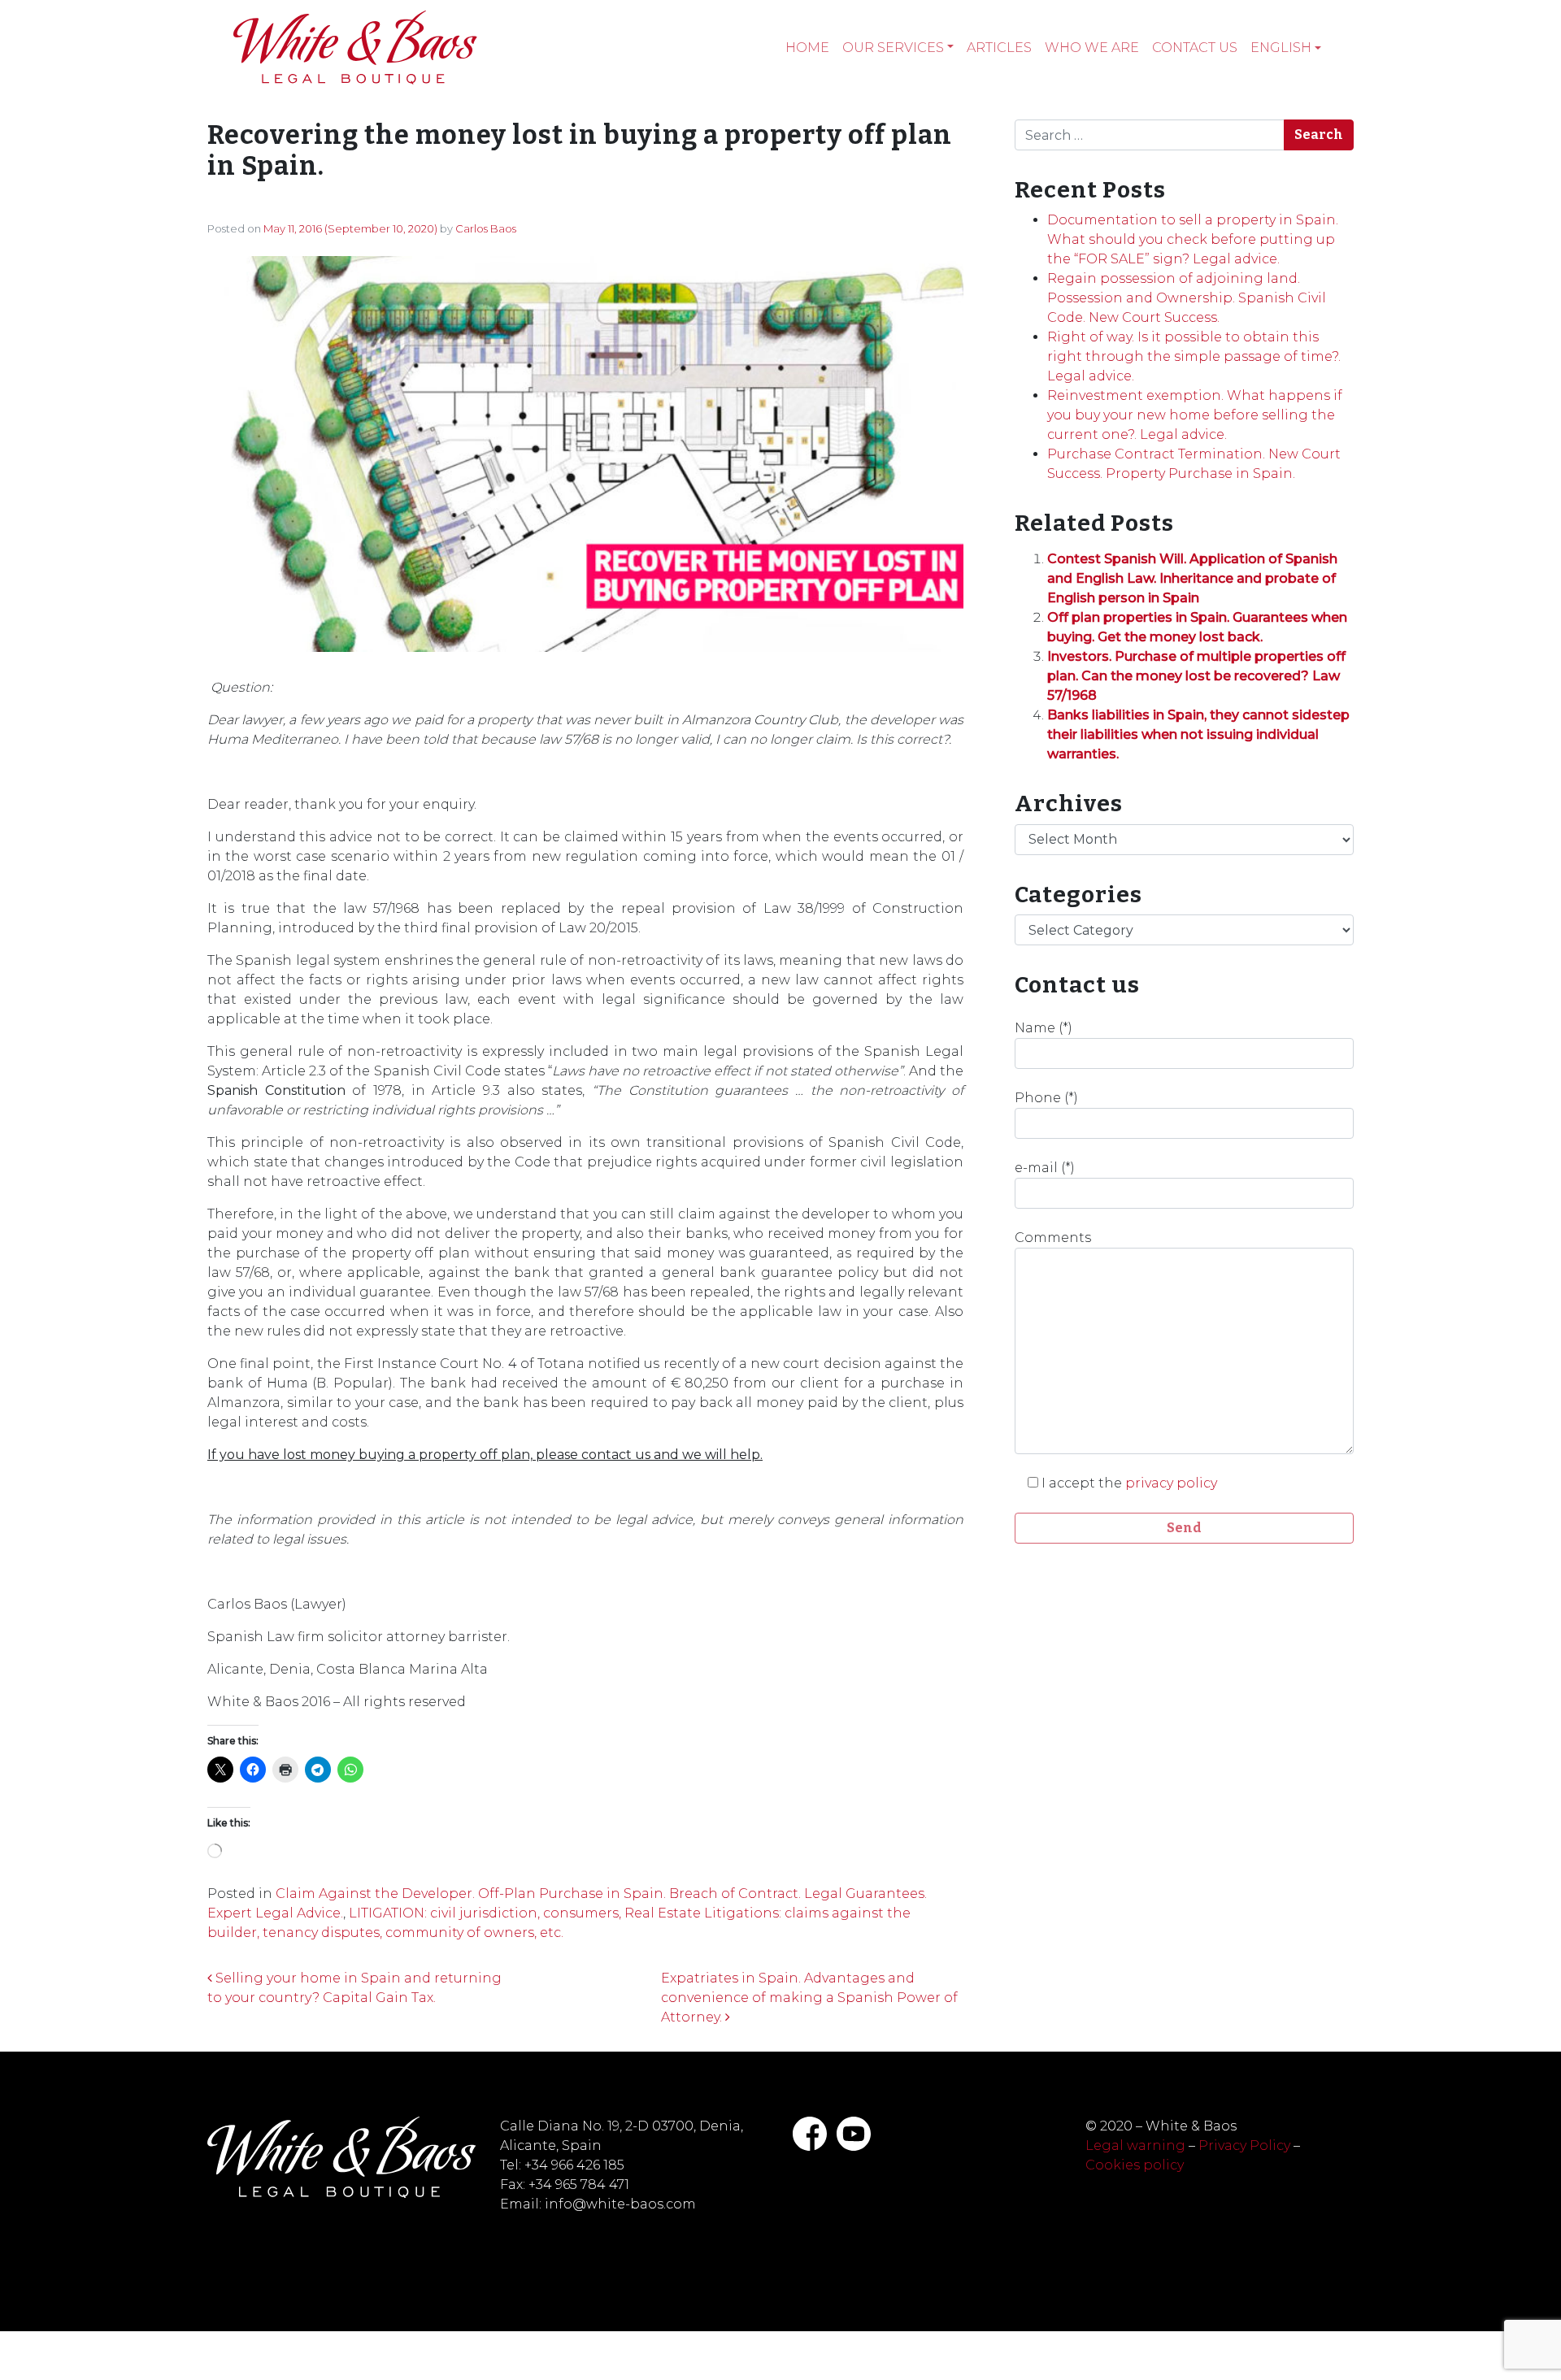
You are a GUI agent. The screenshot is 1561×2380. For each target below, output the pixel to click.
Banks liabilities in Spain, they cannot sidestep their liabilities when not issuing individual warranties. (1198, 734)
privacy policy (1171, 1483)
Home (807, 48)
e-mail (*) (1045, 1168)
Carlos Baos (486, 228)
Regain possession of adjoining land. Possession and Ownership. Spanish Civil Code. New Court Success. (1187, 298)
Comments (1053, 1238)
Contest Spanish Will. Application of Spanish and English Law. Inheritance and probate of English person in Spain (1192, 578)
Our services (893, 48)
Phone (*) (1046, 1098)
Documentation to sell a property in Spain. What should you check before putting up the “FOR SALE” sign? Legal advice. (1193, 239)
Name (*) (1044, 1028)
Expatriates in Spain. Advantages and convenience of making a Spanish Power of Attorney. (809, 1998)
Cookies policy (1135, 2165)
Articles (999, 48)
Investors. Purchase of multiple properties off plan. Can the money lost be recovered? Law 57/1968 (1196, 676)
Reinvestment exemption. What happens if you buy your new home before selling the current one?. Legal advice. (1195, 415)
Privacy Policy (1244, 2145)
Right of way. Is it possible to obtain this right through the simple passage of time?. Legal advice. (1194, 356)
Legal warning (1135, 2145)
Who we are (1092, 48)
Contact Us (1195, 48)
